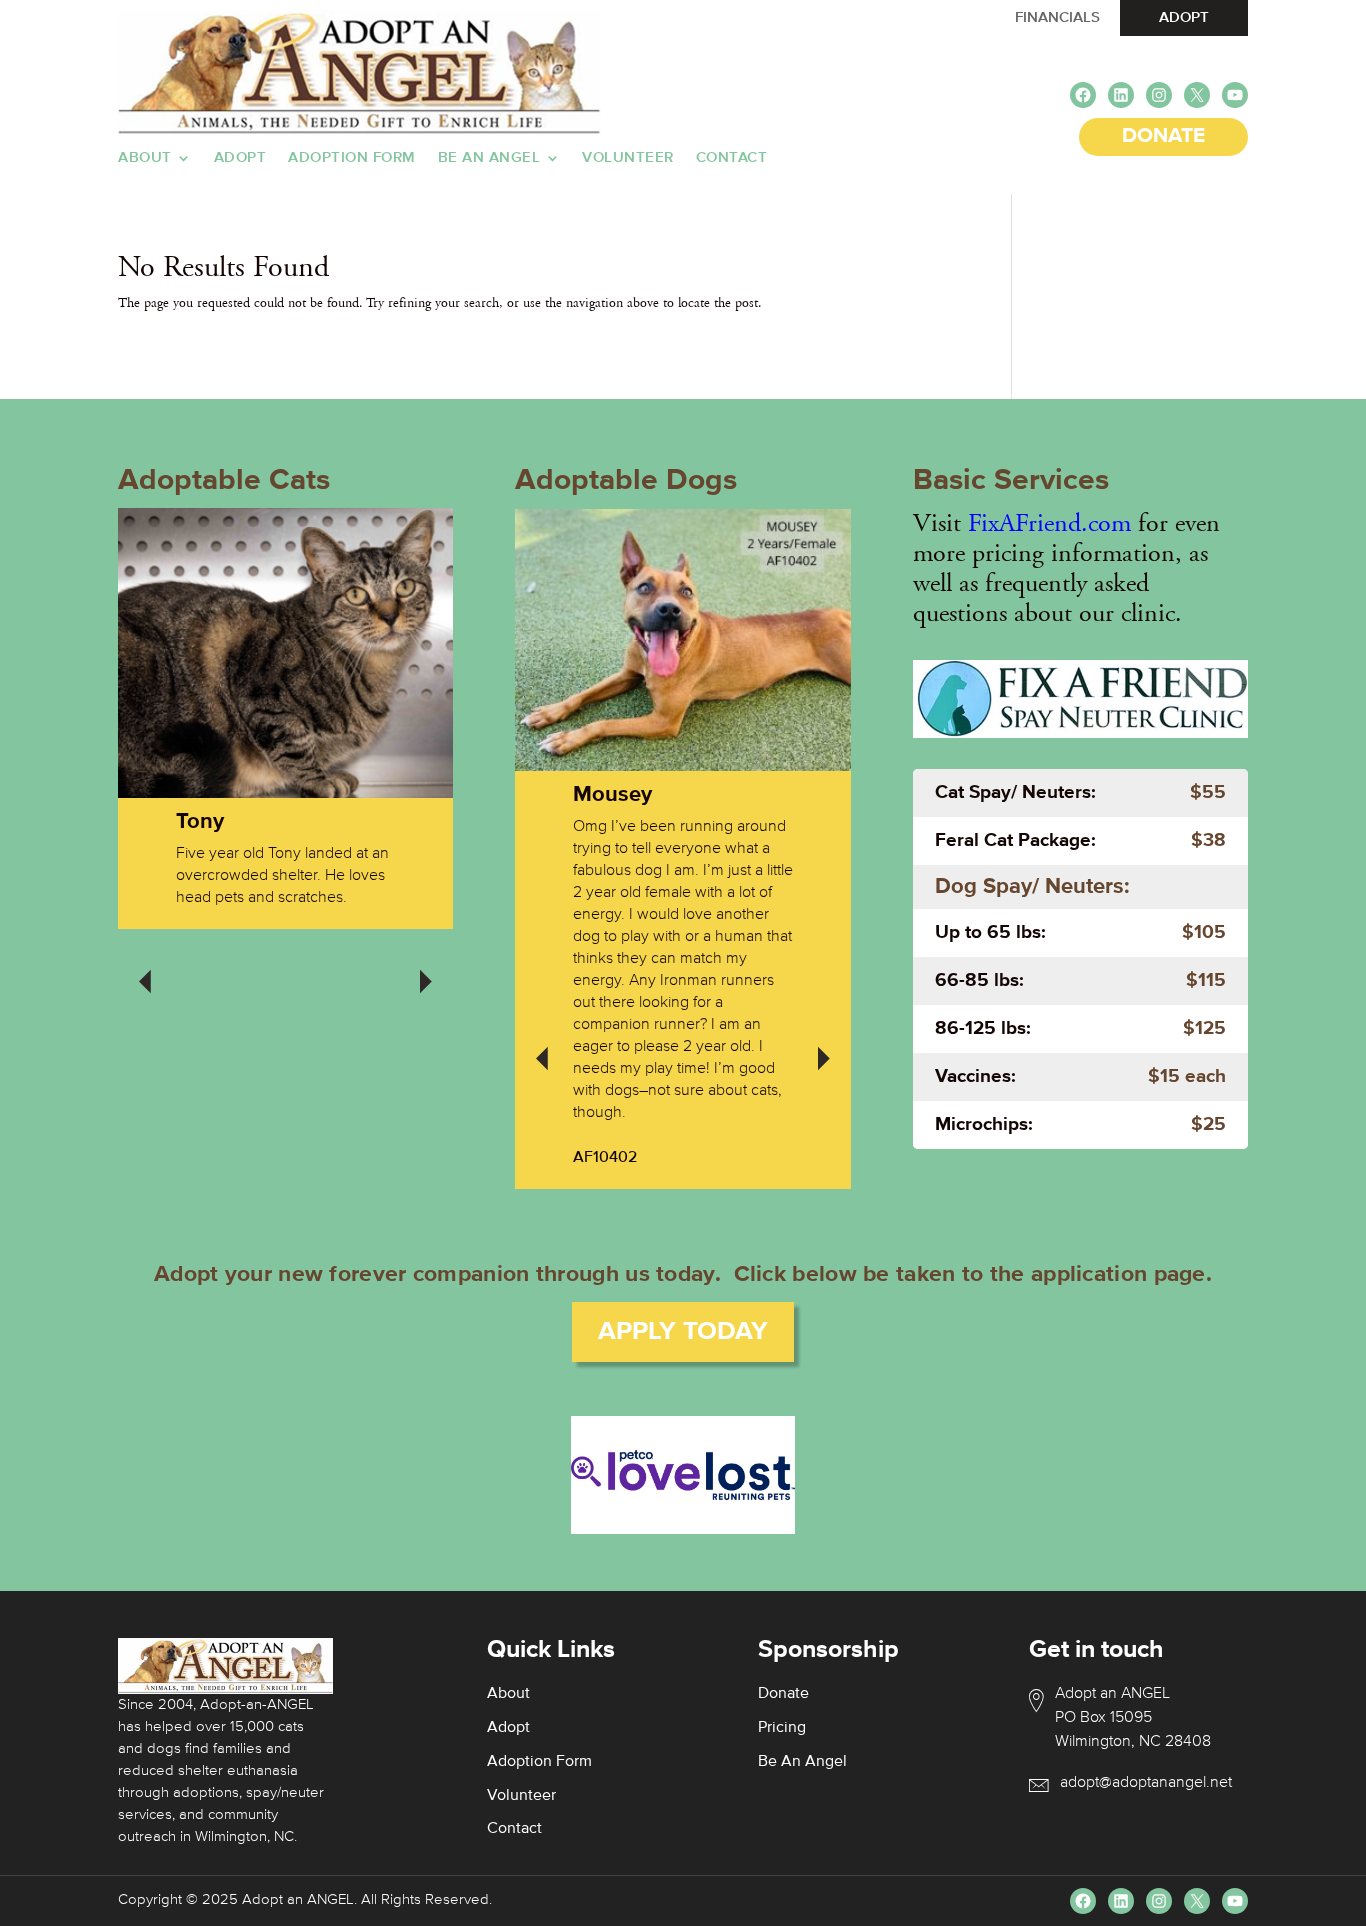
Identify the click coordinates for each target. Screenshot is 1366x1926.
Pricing (782, 1728)
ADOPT (1184, 17)
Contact (732, 158)
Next (426, 968)
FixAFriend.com (1049, 523)
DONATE (1163, 136)
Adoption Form (352, 158)
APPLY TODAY (683, 1332)
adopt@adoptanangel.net (1146, 1783)
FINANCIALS (1057, 17)
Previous (145, 968)
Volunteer (628, 158)
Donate (783, 1694)
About (145, 158)
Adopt (240, 158)
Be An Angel (489, 158)
